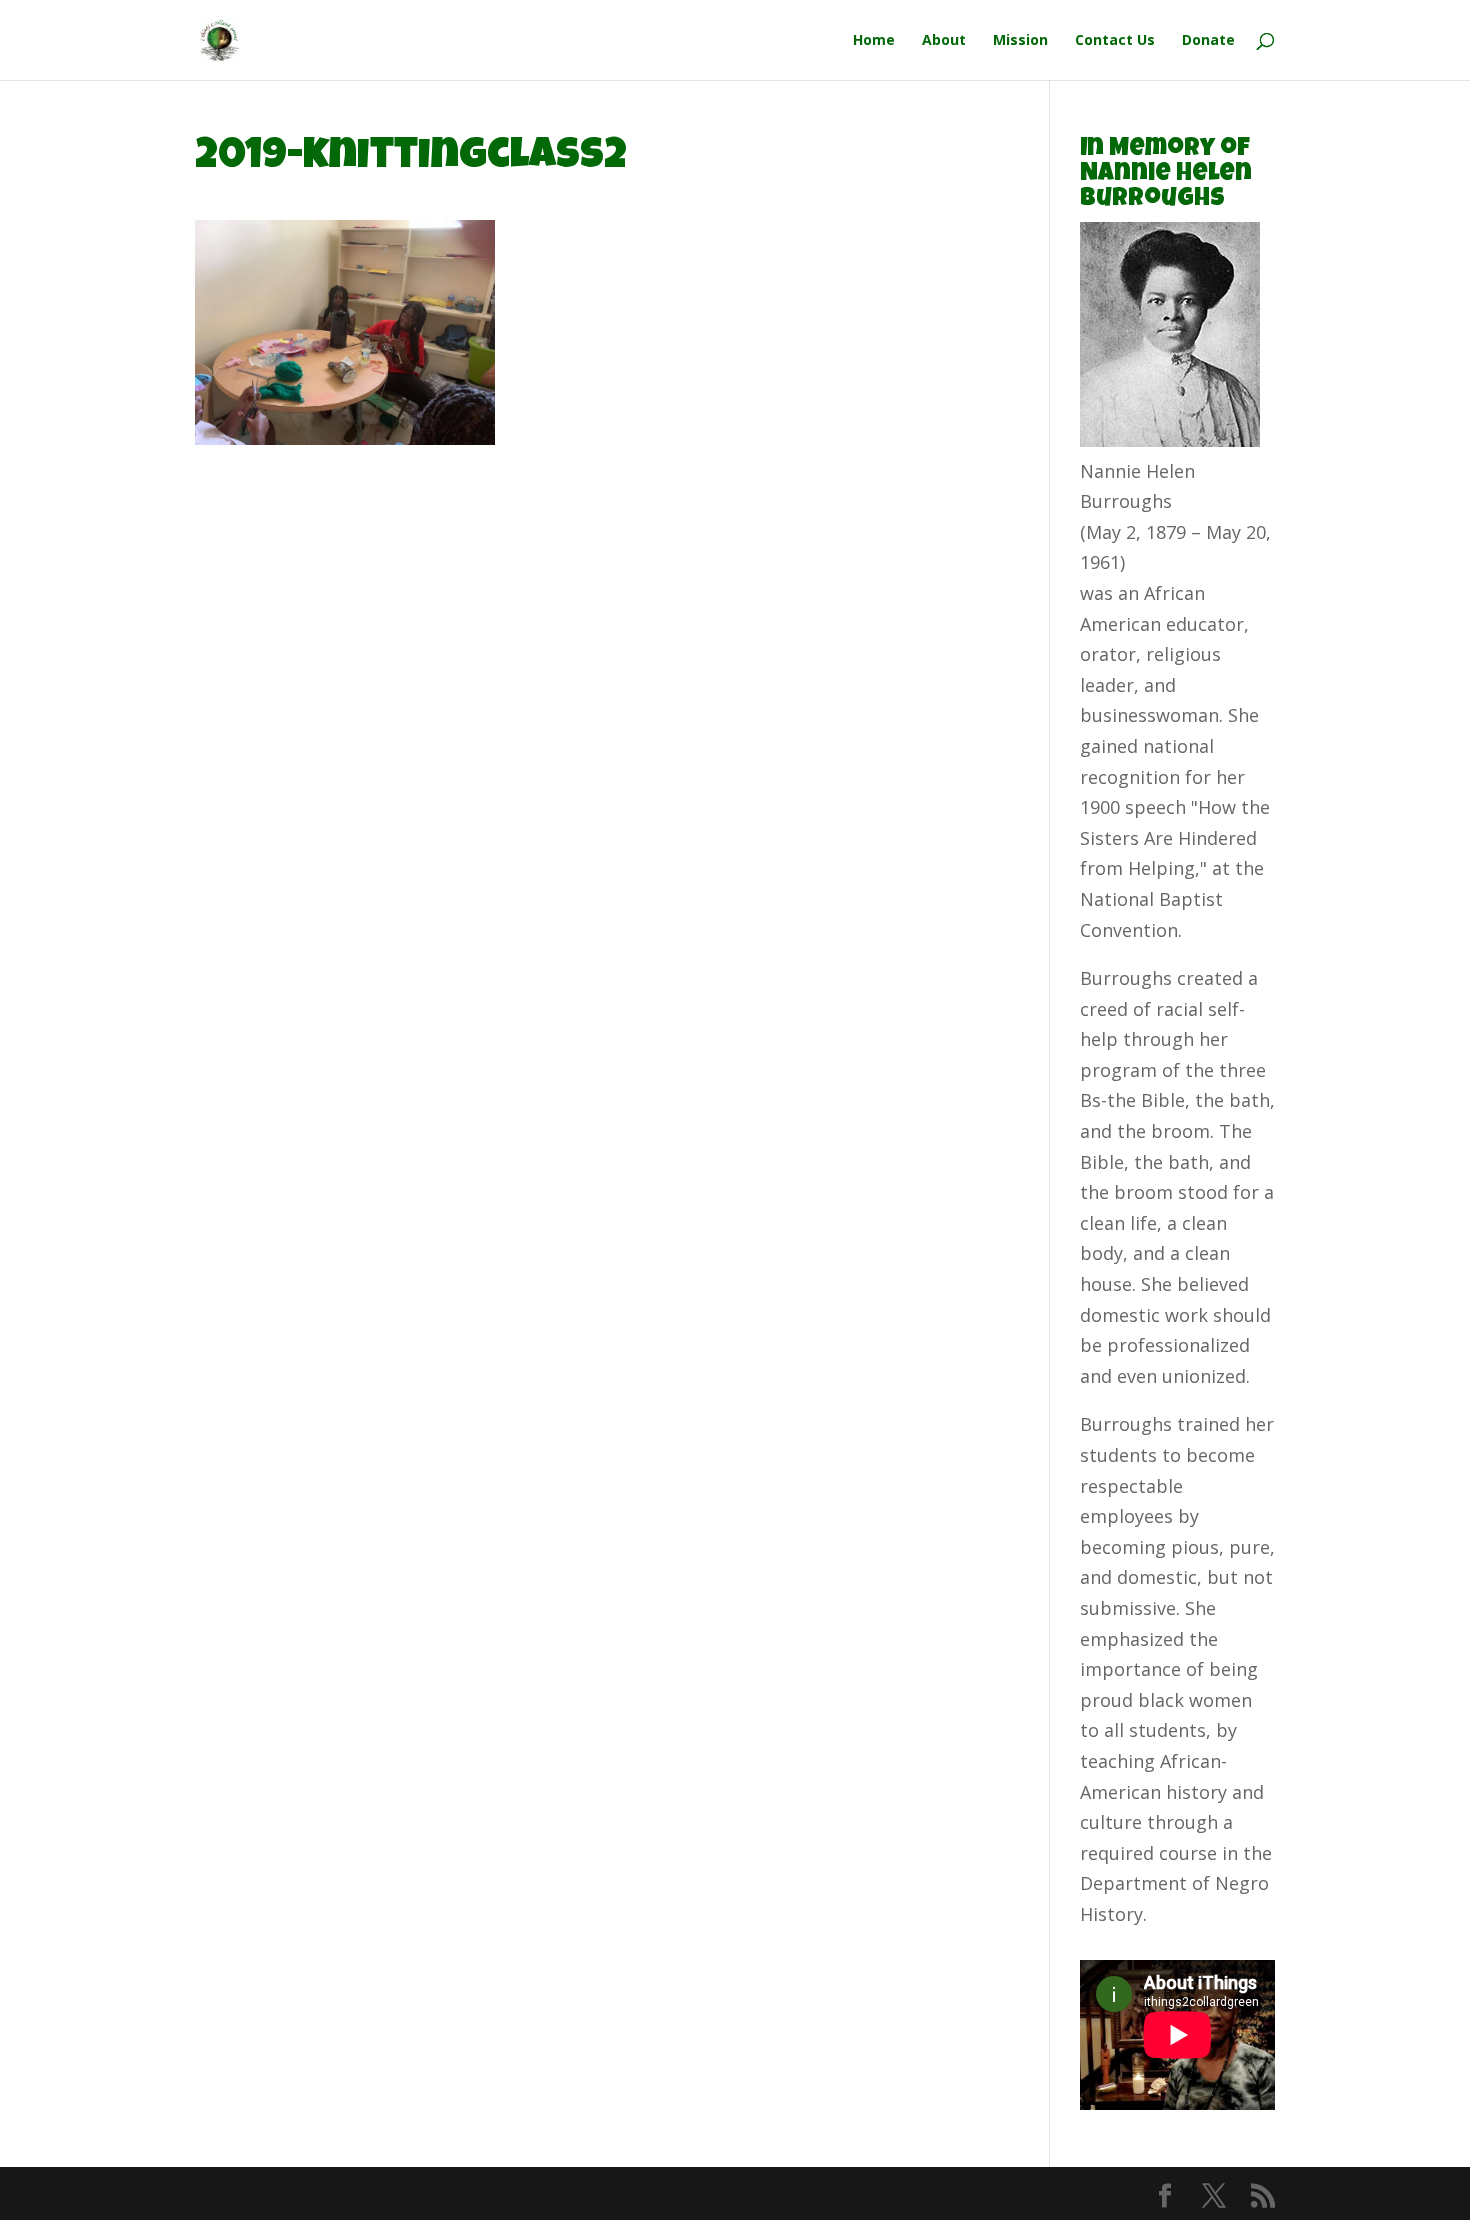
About (944, 41)
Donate (1208, 41)
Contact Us (1115, 41)
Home (874, 41)
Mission (1020, 41)
